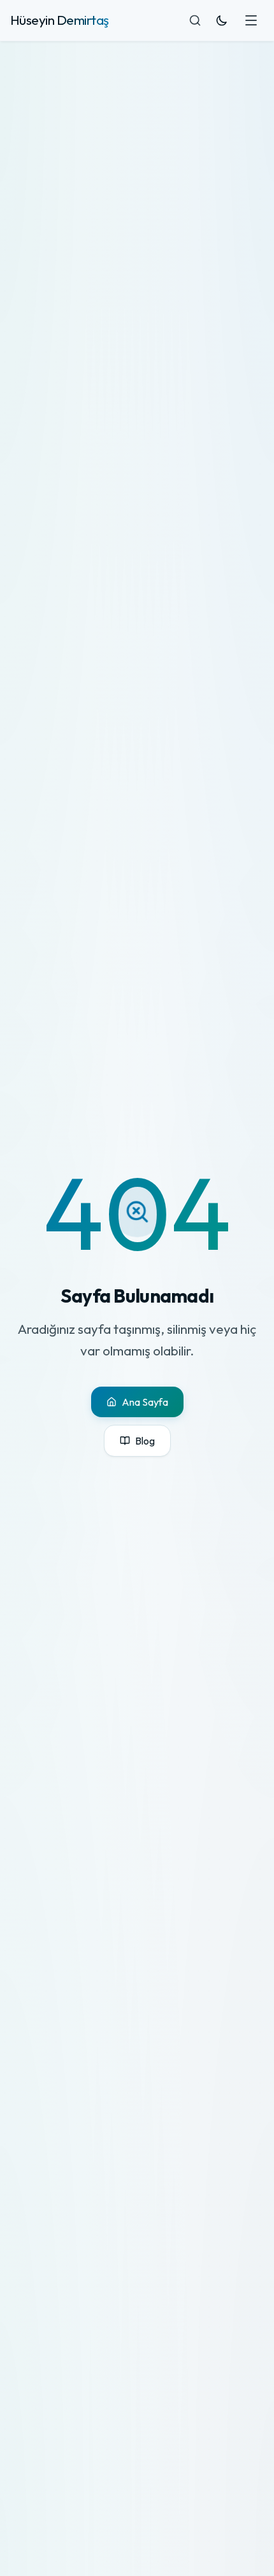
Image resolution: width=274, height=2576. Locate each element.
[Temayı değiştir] (222, 20)
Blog (145, 1441)
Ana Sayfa (145, 1402)
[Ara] (195, 20)
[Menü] (251, 20)
